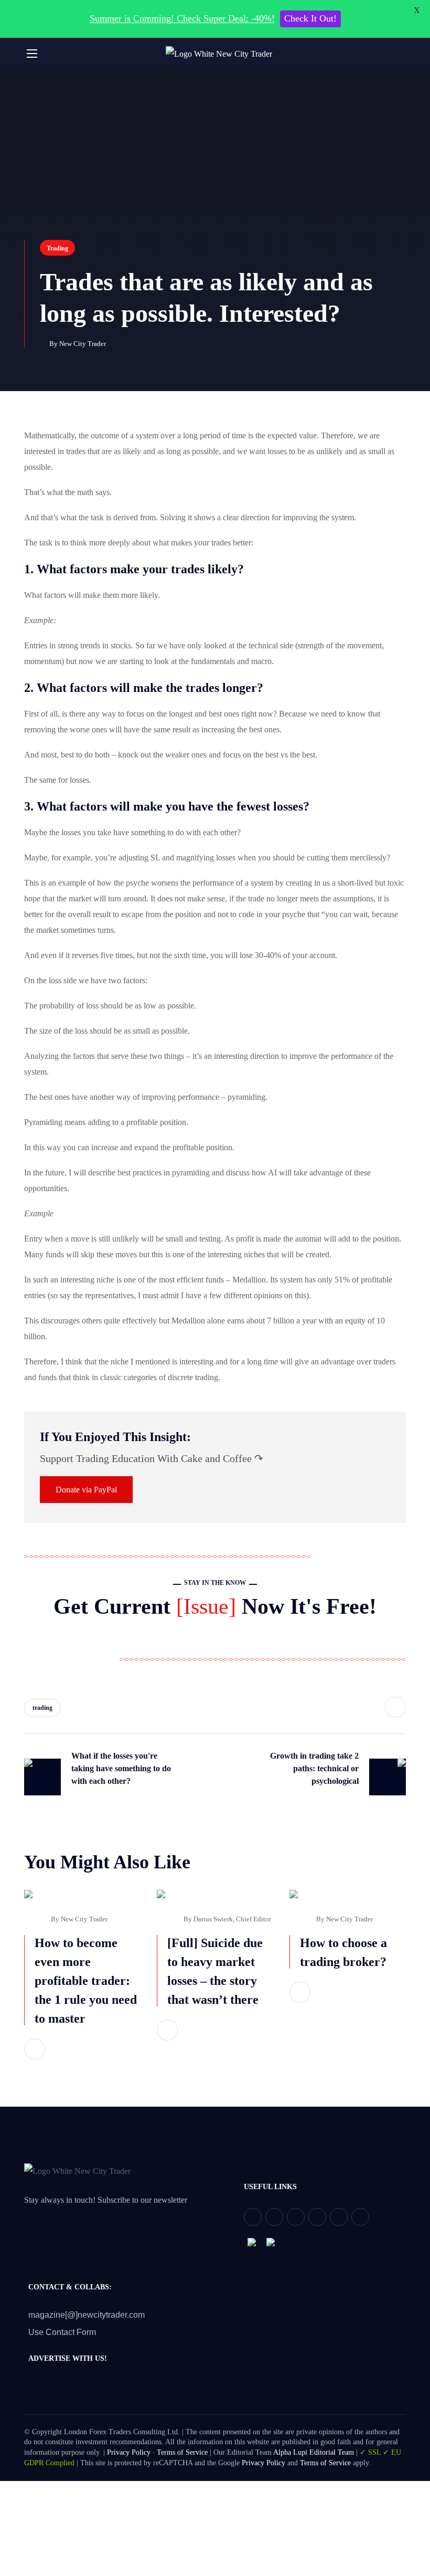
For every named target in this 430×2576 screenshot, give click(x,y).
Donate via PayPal (86, 1490)
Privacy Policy (129, 2452)
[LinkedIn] (339, 2217)
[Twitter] (253, 2217)
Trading (57, 248)
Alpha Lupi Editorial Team (314, 2452)
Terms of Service (182, 2452)
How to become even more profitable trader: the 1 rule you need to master (86, 1981)
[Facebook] (274, 2217)
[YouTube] (317, 2217)
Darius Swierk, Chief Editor (232, 1919)
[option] (83, 1988)
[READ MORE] (35, 2049)
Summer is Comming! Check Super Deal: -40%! (182, 18)
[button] (402, 54)
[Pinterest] (296, 2217)
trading (42, 1708)
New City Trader (83, 344)
